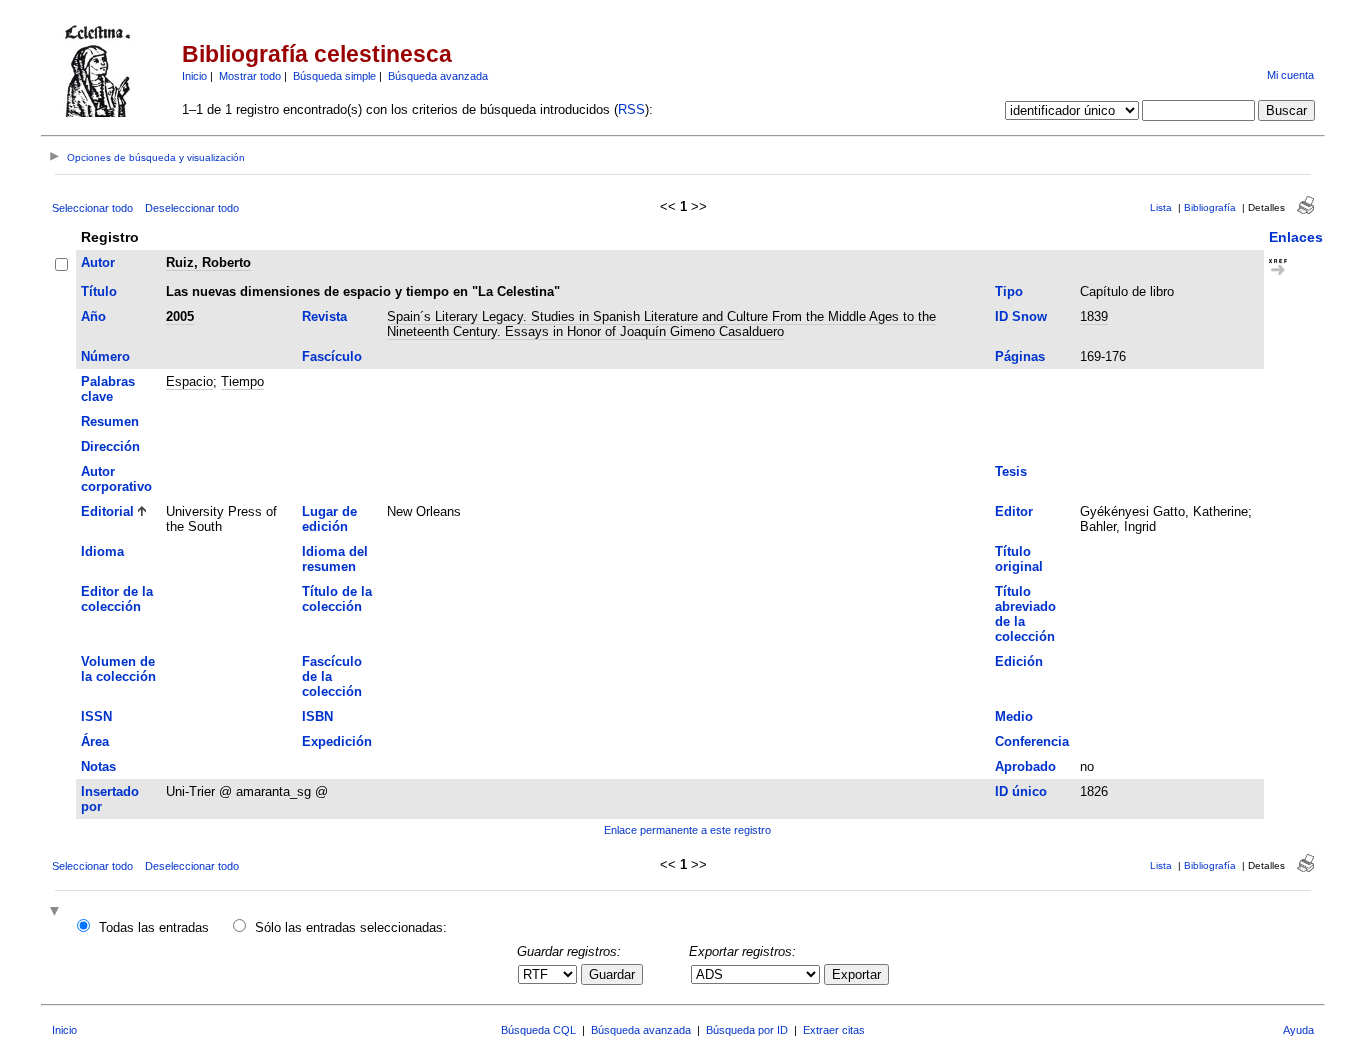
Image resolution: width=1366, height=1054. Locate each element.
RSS (631, 109)
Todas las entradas (154, 927)
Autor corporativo (116, 479)
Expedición (337, 741)
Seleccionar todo (92, 208)
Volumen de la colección (118, 669)
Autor (98, 262)
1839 (1094, 316)
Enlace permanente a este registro (687, 830)
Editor (1014, 511)
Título (99, 291)
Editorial (107, 511)
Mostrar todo (250, 76)
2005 (180, 316)
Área (95, 741)
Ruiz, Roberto (208, 262)
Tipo (1009, 291)
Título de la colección (337, 599)
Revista (324, 316)
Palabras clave (108, 389)
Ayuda (1298, 1030)
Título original (1019, 559)
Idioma (102, 551)
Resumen (110, 421)
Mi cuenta (1290, 75)
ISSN (96, 716)
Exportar (856, 974)
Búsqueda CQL (538, 1030)
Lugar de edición (329, 519)
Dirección (110, 446)
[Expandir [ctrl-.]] (57, 912)
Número (105, 356)
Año (93, 316)
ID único (1021, 791)
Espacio (189, 381)
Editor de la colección (117, 599)
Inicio (194, 76)
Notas (98, 766)
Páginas (1020, 356)
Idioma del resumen (335, 559)
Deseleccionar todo (192, 208)
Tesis (1011, 471)
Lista (1161, 207)
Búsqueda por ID (747, 1030)
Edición (1019, 661)
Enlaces (1296, 237)
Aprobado (1025, 766)
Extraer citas (834, 1030)
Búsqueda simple (334, 76)
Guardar (612, 974)
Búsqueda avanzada (438, 76)
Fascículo (332, 356)
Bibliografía (1210, 207)
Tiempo (242, 381)
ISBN (317, 716)
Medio (1014, 716)
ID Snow (1021, 316)
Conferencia (1032, 741)
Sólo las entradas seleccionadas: (351, 927)
